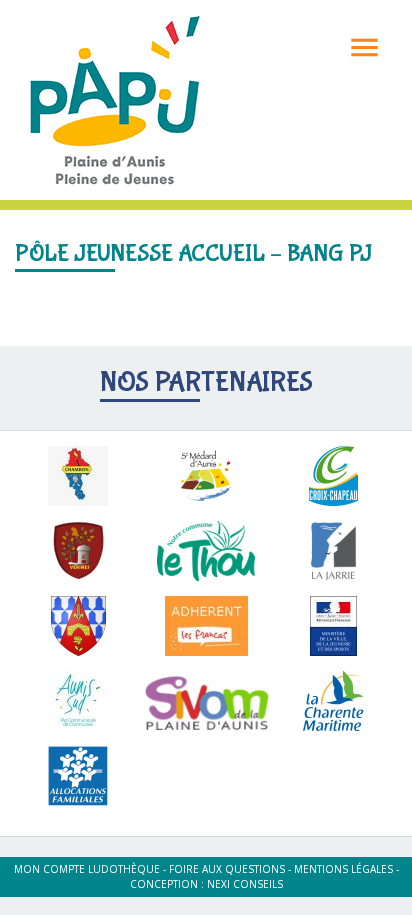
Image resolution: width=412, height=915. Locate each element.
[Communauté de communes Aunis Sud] (78, 701)
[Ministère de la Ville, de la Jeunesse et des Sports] (334, 626)
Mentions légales (343, 869)
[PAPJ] (115, 98)
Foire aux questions (227, 869)
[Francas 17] (206, 626)
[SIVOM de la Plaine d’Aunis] (206, 702)
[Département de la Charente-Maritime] (334, 701)
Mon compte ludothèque (87, 869)
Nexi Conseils (245, 884)
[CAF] (78, 776)
